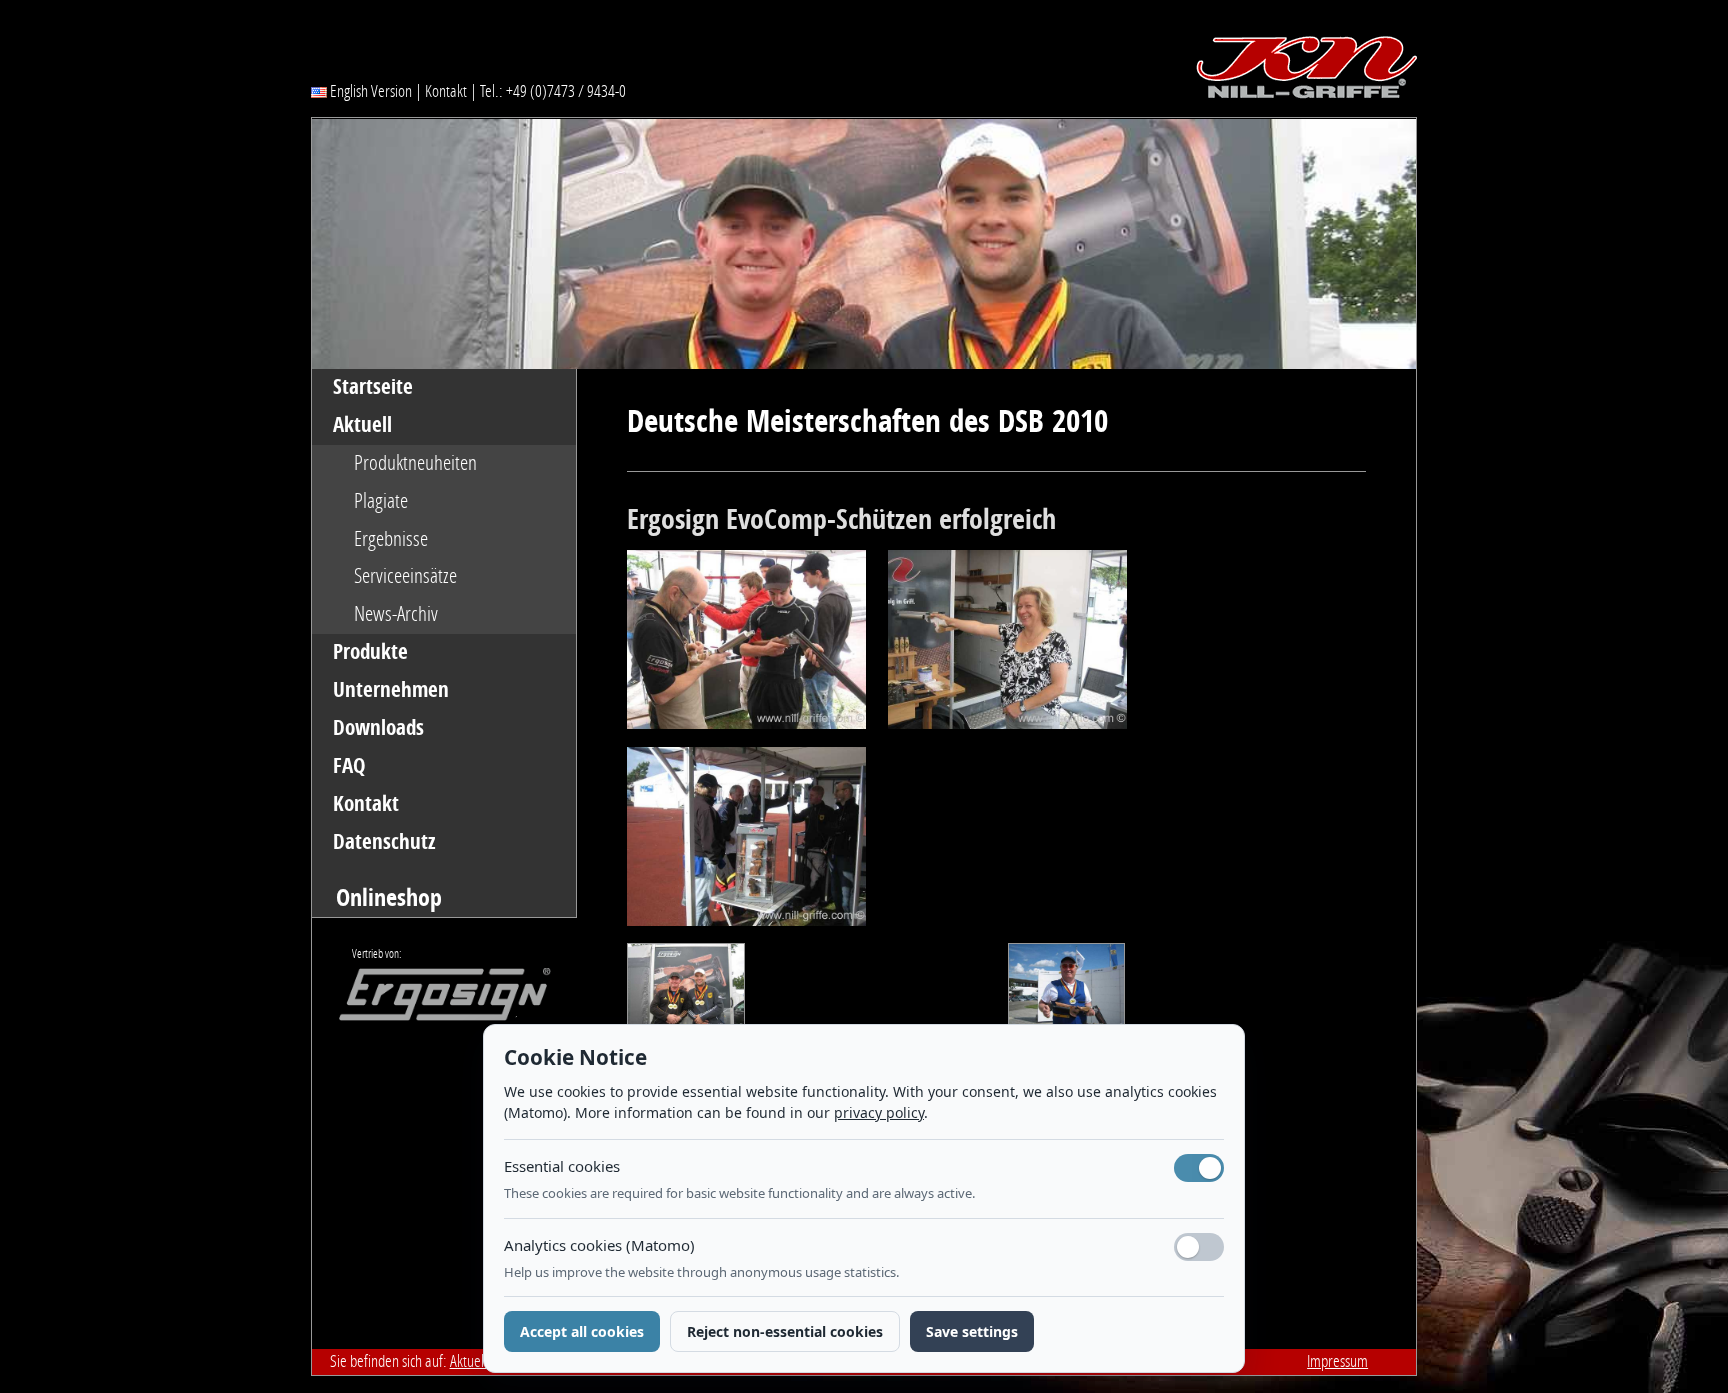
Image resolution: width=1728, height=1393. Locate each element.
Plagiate (381, 501)
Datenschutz (384, 842)
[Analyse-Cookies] (1199, 1247)
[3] (1007, 647)
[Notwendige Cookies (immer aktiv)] (1199, 1168)
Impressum (1337, 1361)
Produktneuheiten (415, 463)
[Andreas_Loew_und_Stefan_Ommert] (691, 995)
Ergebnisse (391, 539)
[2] (757, 647)
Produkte (370, 652)
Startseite (373, 387)
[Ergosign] (431, 1000)
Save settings (972, 1331)
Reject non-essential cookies (785, 1331)
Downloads (378, 728)
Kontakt (446, 91)
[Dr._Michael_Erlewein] (1067, 995)
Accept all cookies (582, 1331)
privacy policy (879, 1112)
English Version (369, 91)
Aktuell (362, 425)
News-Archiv (396, 614)
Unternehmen (391, 690)
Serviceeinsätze (405, 576)
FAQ (349, 766)
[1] (757, 843)
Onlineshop (389, 897)
